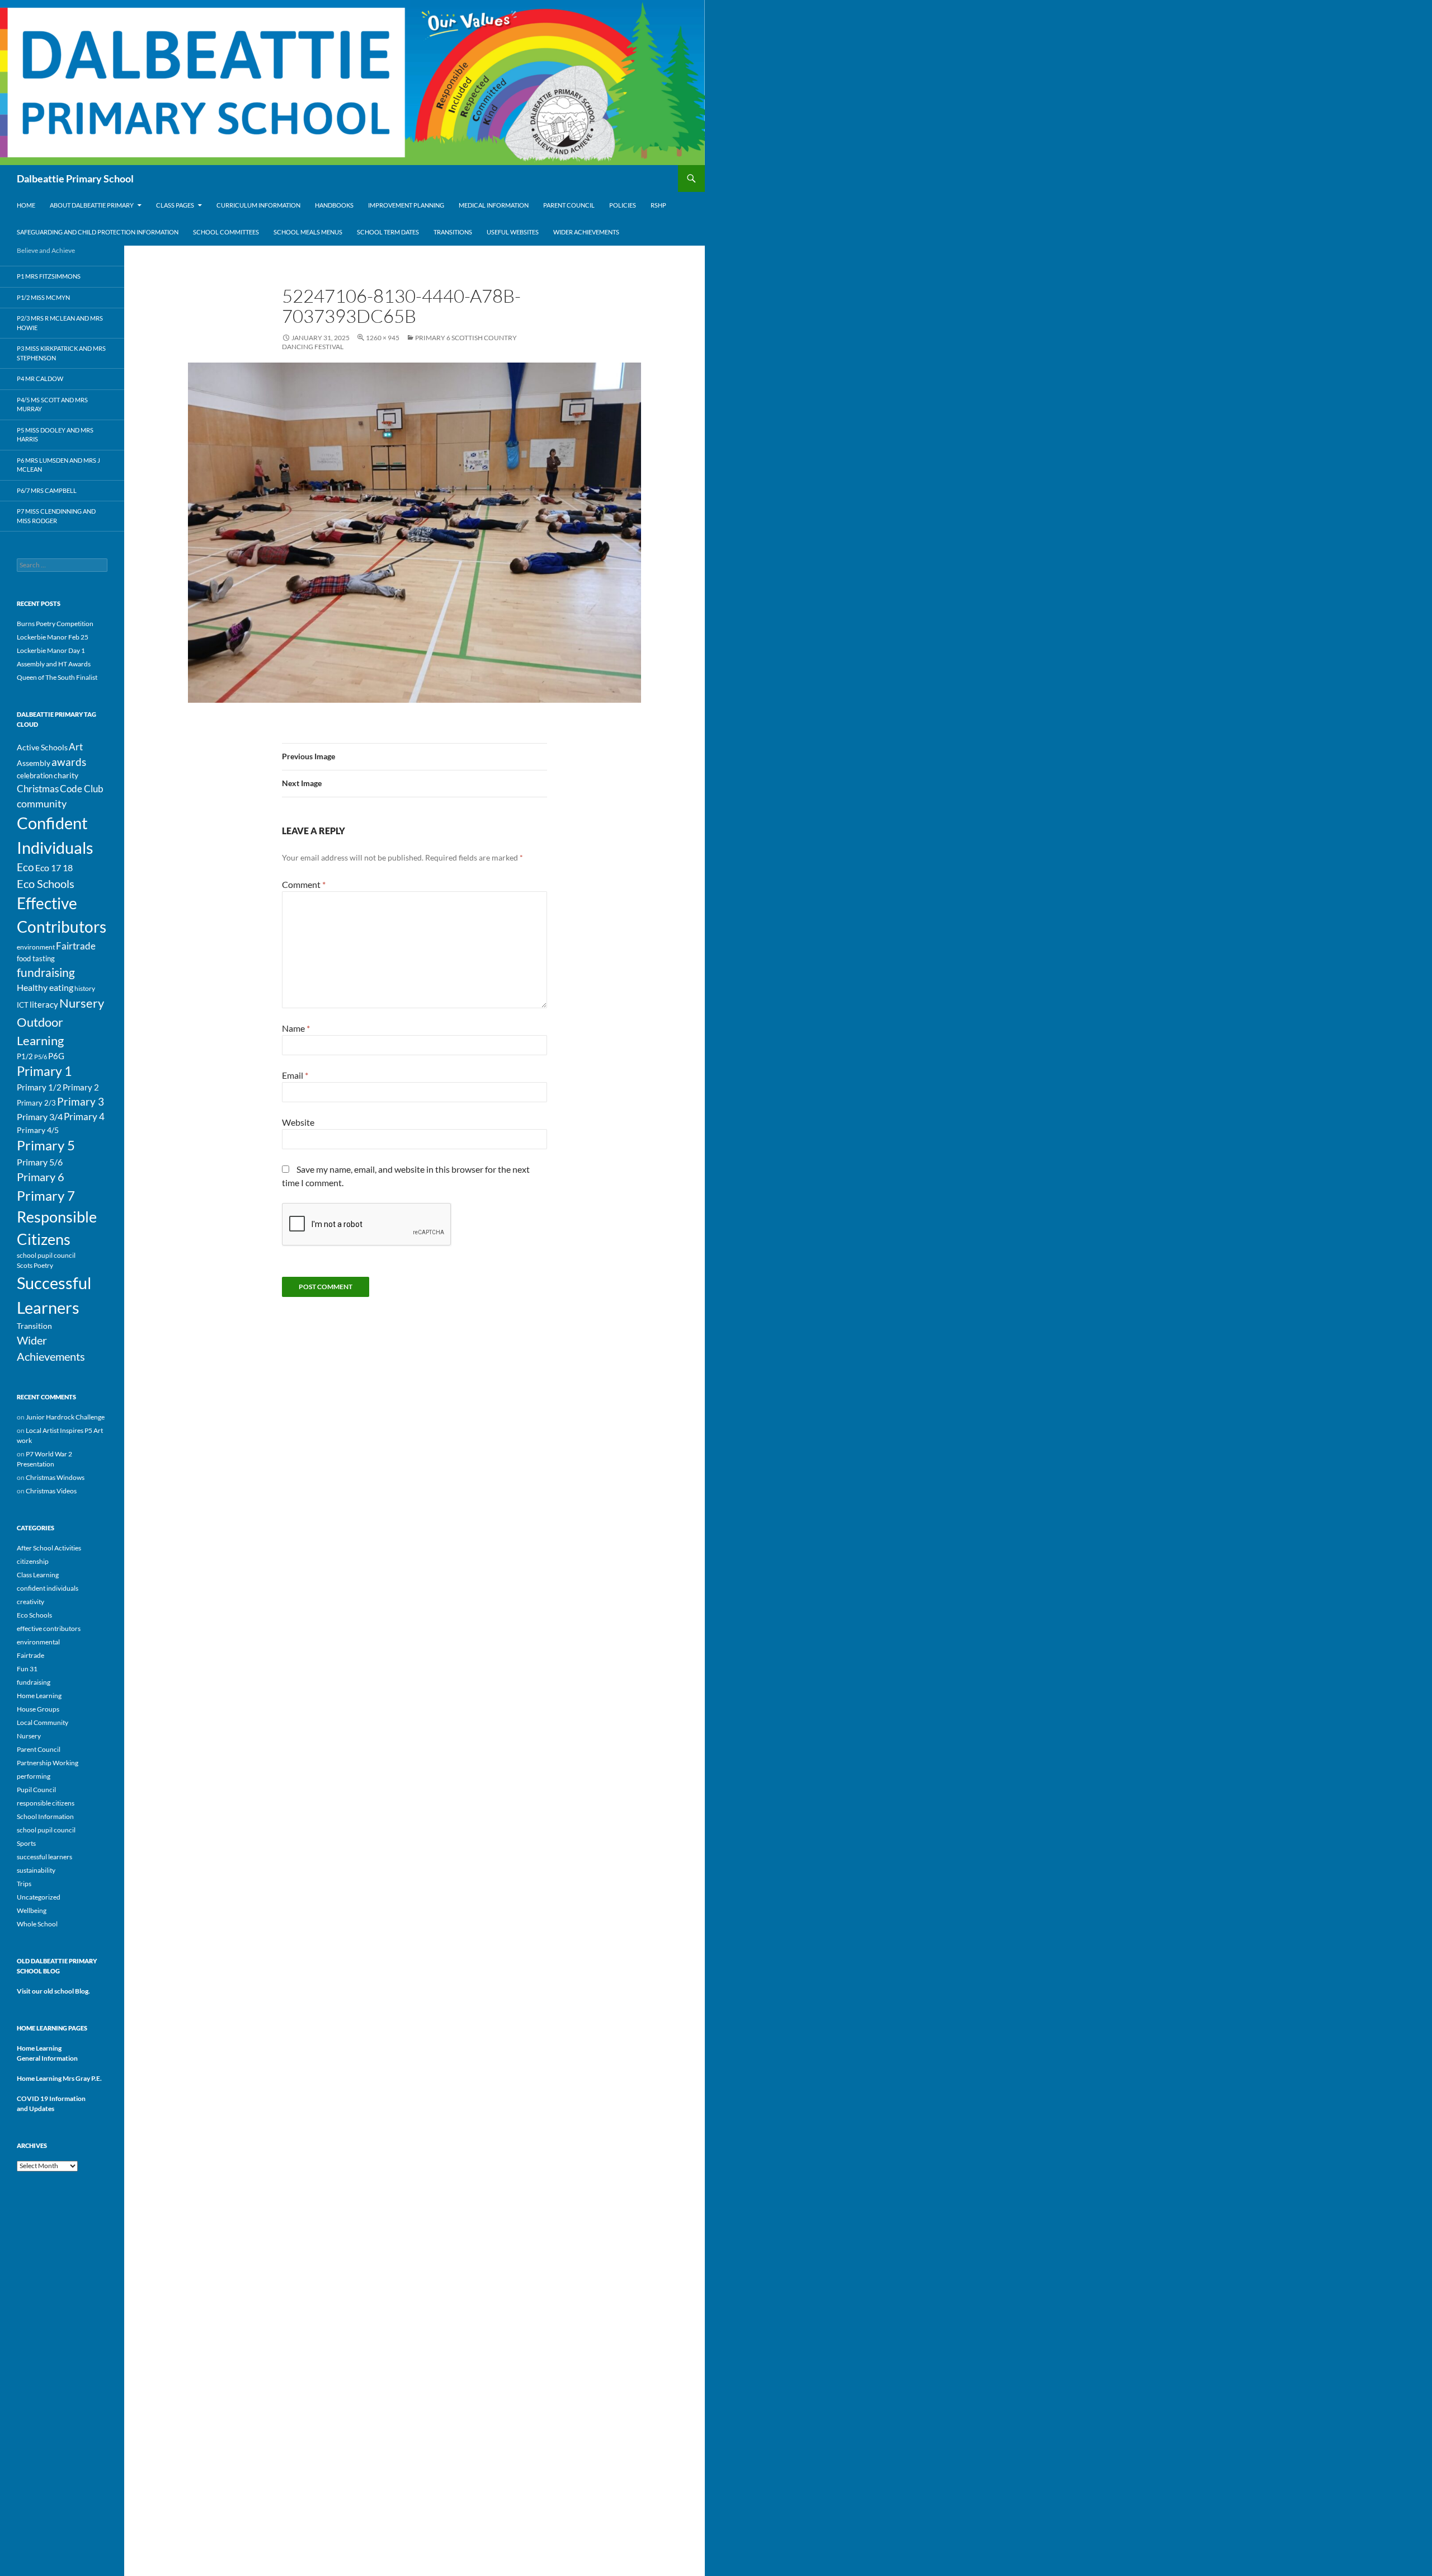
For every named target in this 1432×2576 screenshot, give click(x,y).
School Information (45, 1816)
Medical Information (494, 205)
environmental (38, 1642)
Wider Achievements (586, 232)
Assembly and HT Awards (54, 664)
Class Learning (38, 1575)
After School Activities (49, 1548)
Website (298, 1122)
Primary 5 (46, 1145)
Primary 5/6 (40, 1162)
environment (36, 947)
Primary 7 (46, 1195)
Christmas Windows (55, 1477)
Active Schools (42, 748)
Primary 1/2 (39, 1087)
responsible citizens (46, 1803)
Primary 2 (81, 1087)
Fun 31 (27, 1669)
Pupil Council (36, 1790)
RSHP (658, 205)
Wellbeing (32, 1910)
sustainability (36, 1870)
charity (66, 775)
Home (26, 205)
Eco (25, 867)
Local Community (43, 1722)
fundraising (46, 972)
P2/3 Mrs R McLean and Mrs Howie (60, 323)
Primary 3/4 (40, 1117)
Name (296, 1028)
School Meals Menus (308, 232)
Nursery (82, 1003)
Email (295, 1075)
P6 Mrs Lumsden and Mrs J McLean (58, 465)
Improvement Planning (406, 205)
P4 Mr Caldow (40, 379)
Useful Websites (513, 232)
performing (34, 1776)
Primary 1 (44, 1071)
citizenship (33, 1561)
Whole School (37, 1924)
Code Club (82, 789)
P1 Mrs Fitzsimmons (49, 276)
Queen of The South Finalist (57, 677)
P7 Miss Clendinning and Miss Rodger (56, 516)
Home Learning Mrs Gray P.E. (59, 2078)
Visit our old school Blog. (53, 1991)
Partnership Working (48, 1763)
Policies (623, 205)
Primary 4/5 (38, 1130)
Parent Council (569, 205)
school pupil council (46, 1255)
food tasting (36, 958)
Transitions (453, 232)
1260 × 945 (383, 338)
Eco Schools (46, 884)
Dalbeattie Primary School (75, 178)
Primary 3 (81, 1101)
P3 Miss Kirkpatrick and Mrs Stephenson (61, 353)
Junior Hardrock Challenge (65, 1417)
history (85, 988)
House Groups (38, 1709)
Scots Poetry (35, 1265)
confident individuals (48, 1588)
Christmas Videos (51, 1491)
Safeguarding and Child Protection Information (98, 232)
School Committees (226, 232)
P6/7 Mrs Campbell (47, 490)
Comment (304, 884)
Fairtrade (76, 946)
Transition (34, 1326)
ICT (23, 1005)
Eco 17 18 (54, 868)
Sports (26, 1843)
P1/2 (25, 1056)
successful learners (44, 1857)
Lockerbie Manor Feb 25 (53, 637)
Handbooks (334, 205)
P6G (56, 1056)
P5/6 (41, 1057)
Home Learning (39, 1696)
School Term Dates (388, 232)
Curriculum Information (258, 205)
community (42, 803)
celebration (35, 775)
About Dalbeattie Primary (92, 205)
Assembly (34, 763)
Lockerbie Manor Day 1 (51, 650)
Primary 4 (84, 1117)
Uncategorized (39, 1897)
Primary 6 (41, 1177)
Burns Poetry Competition (55, 624)
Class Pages (175, 205)
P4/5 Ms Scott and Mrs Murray (52, 405)
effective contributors (49, 1628)
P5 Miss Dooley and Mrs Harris (55, 435)
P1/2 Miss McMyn (43, 297)
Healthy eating (45, 988)
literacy (44, 1005)
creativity (30, 1602)
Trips (24, 1884)
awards (69, 762)
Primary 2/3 (36, 1103)
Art (76, 747)
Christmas (38, 789)
